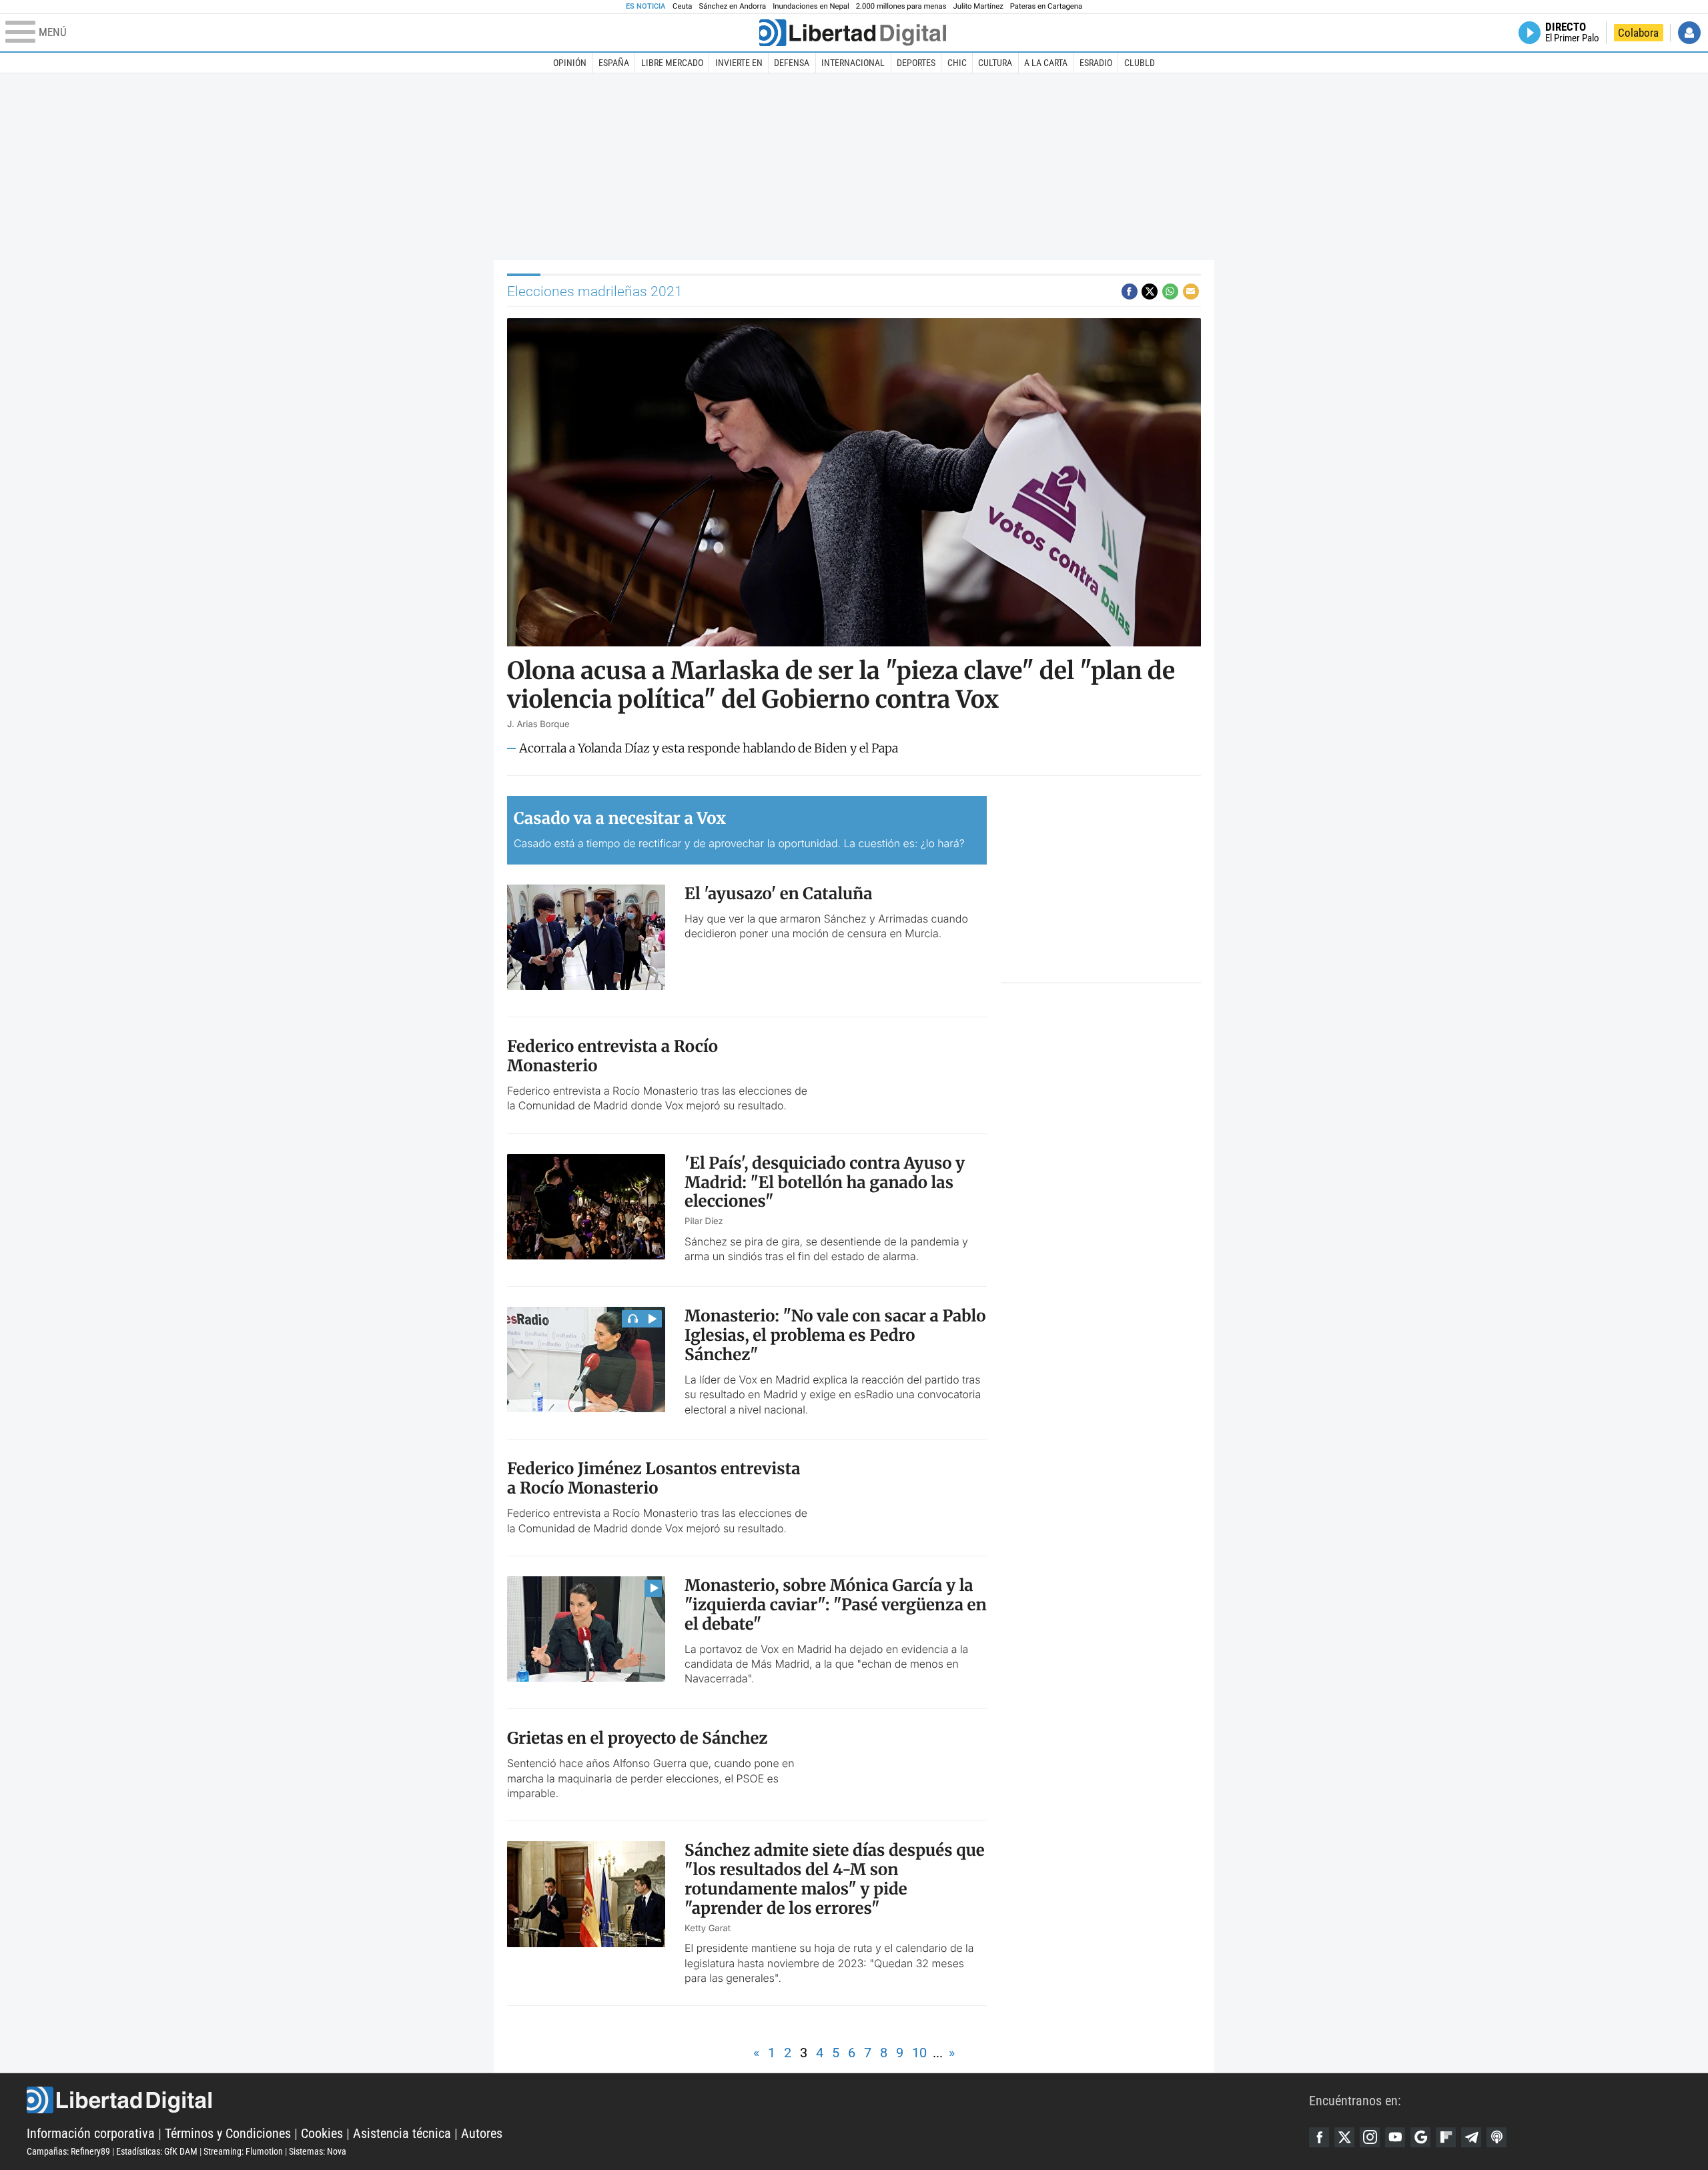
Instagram (1370, 2137)
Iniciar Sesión (1689, 33)
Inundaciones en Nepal (811, 6)
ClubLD (1140, 63)
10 (919, 2053)
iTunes (1497, 2137)
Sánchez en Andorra (732, 6)
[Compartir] (1130, 292)
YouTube (1395, 2137)
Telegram (1471, 2137)
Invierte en (739, 63)
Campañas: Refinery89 (68, 2151)
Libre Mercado (672, 63)
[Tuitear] (1150, 292)
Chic (957, 63)
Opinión (570, 63)
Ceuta (682, 6)
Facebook (1319, 2137)
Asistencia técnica (402, 2133)
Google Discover (1420, 2137)
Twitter (1344, 2137)
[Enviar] (1170, 292)
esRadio (1096, 63)
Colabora (1638, 33)
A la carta (1046, 63)
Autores (482, 2133)
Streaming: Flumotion (243, 2151)
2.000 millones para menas (901, 6)
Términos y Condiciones (228, 2133)
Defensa (792, 63)
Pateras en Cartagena (1046, 6)
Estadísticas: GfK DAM (157, 2151)
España (614, 63)
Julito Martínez (978, 6)
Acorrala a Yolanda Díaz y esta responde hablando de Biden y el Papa (709, 748)
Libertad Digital (668, 2100)
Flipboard (1446, 2137)
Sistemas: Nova (318, 2151)
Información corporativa (91, 2133)
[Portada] (853, 33)
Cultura (995, 63)
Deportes (916, 63)
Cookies (322, 2133)
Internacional (853, 63)
